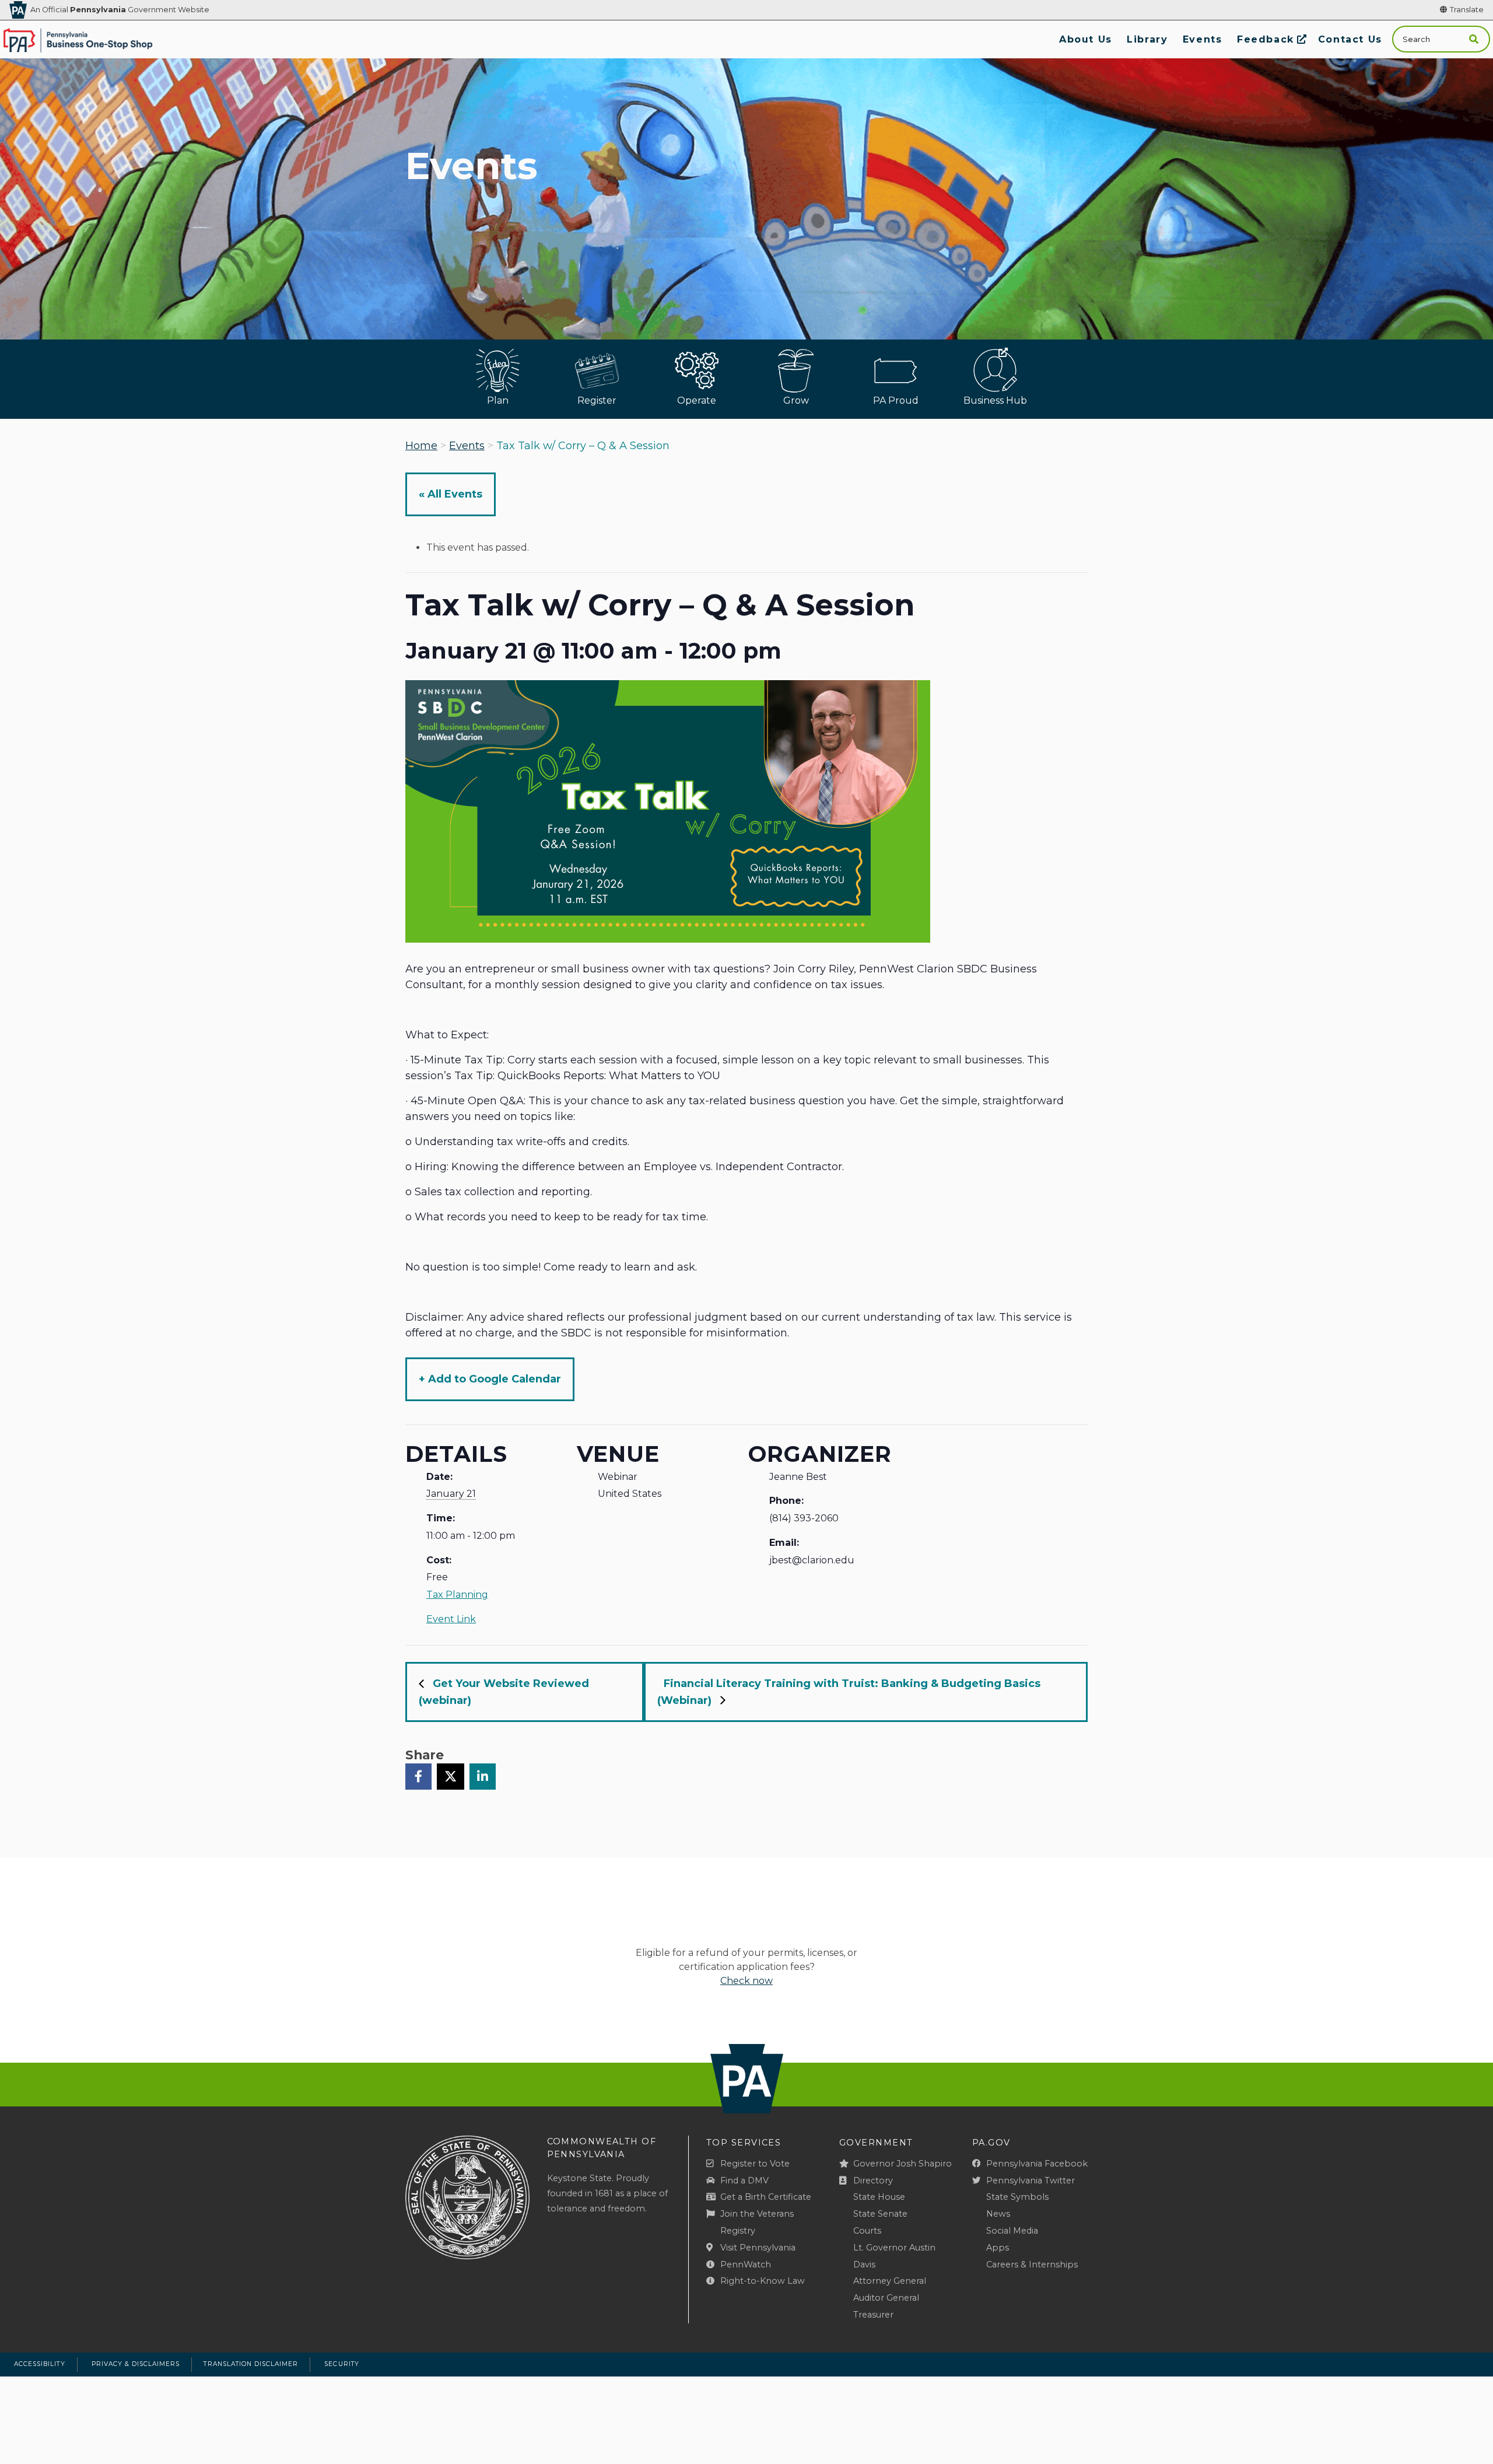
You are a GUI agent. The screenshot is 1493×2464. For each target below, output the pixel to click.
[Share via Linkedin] (483, 1776)
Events (467, 446)
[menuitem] (1085, 39)
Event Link (451, 1619)
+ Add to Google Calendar (490, 1379)
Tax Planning (457, 1595)
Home (421, 446)
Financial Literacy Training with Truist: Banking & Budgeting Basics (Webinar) (849, 1692)
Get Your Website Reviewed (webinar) (504, 1692)
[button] (1474, 39)
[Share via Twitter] (451, 1776)
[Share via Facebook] (418, 1776)
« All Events (451, 494)
